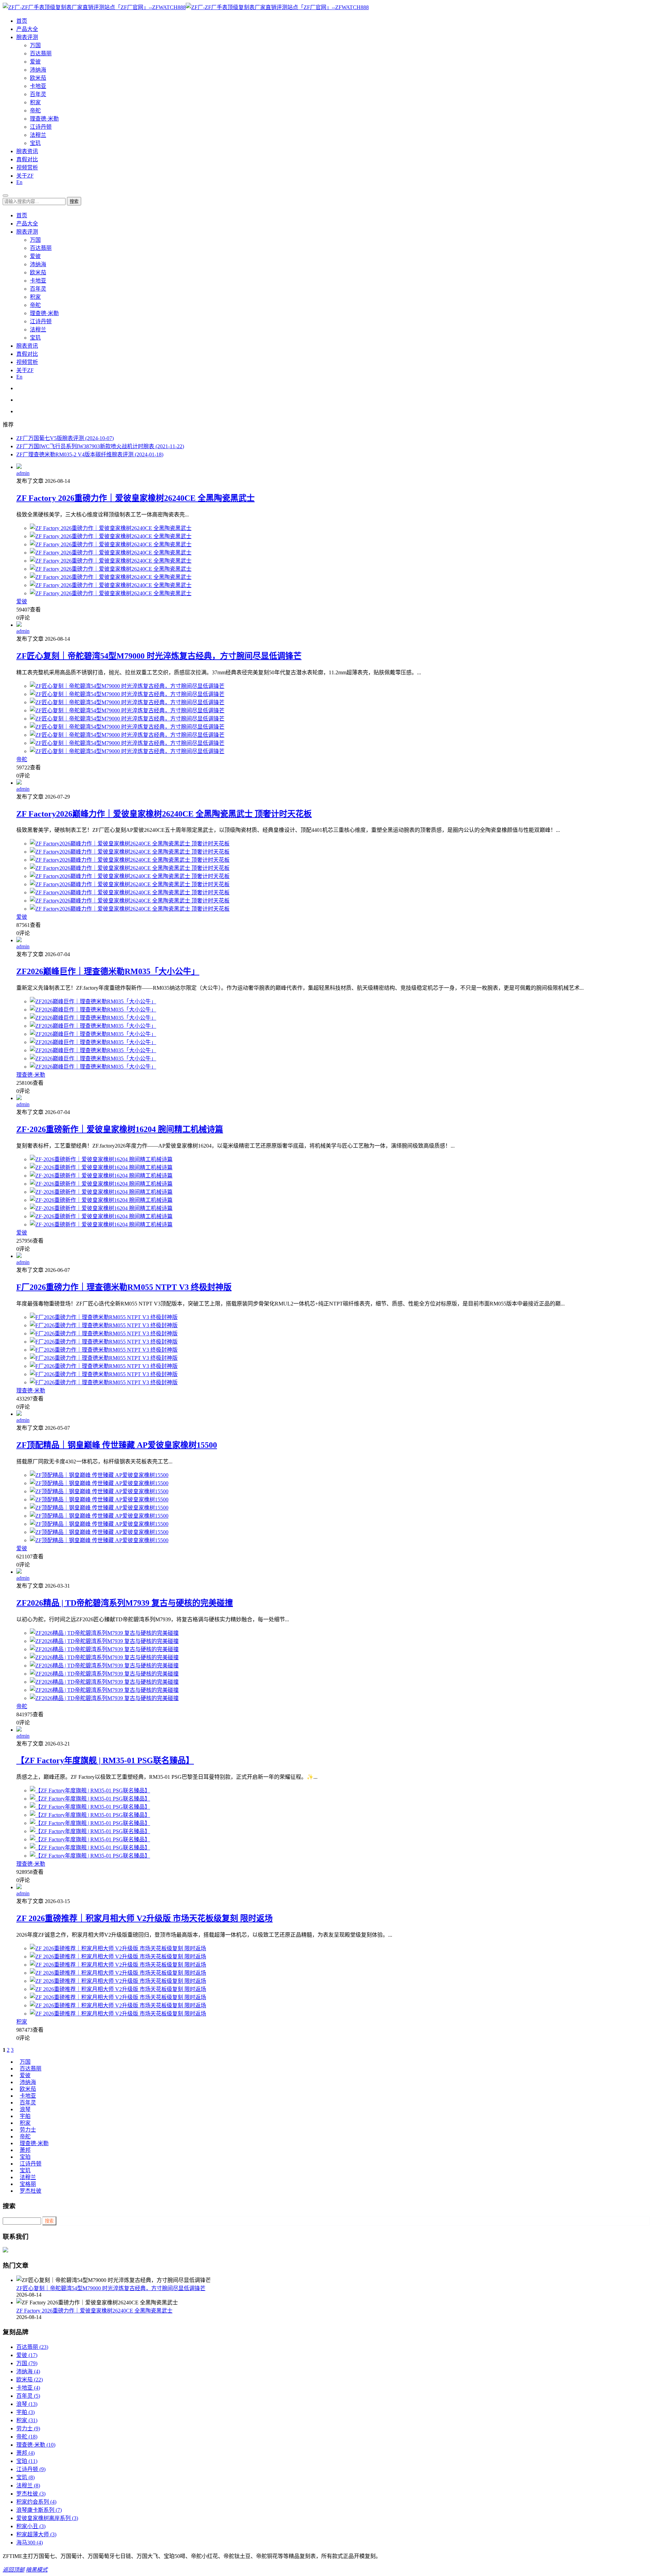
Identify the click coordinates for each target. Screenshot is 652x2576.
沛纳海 (38, 70)
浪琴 (25, 2109)
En (19, 182)
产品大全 (27, 29)
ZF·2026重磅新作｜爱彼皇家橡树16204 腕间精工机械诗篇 (120, 1129)
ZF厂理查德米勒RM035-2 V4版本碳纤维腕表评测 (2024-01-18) (90, 454)
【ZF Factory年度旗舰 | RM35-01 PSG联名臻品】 (105, 1760)
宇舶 (25, 2116)
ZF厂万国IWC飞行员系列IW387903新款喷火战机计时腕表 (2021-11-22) (100, 446)
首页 (22, 21)
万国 (35, 45)
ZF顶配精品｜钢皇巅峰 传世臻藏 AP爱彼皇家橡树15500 (117, 1445)
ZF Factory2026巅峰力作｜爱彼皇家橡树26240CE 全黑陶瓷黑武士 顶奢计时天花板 (164, 814)
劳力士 (28, 2130)
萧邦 (25, 2150)
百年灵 (38, 94)
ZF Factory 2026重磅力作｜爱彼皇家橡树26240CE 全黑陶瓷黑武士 (135, 498)
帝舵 (35, 111)
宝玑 (35, 143)
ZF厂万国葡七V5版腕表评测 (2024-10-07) (65, 438)
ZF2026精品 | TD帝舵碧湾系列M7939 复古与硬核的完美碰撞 (125, 1603)
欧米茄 (38, 78)
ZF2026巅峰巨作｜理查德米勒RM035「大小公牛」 (108, 971)
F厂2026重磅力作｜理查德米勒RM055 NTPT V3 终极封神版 (124, 1287)
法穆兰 (38, 135)
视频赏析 (27, 168)
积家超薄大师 (36, 2534)
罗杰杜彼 (31, 2191)
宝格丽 (28, 2184)
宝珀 (25, 2157)
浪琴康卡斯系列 (39, 2510)
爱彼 (35, 62)
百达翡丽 (41, 53)
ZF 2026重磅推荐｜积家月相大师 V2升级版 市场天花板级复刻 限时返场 (144, 1918)
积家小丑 (31, 2526)
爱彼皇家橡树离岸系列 (47, 2518)
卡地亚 (38, 86)
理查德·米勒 (44, 119)
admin (23, 473)
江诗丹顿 (41, 127)
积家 (35, 102)
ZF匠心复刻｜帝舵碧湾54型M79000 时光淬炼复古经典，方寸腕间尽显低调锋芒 (159, 656)
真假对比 (27, 159)
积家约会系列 (36, 2502)
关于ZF (25, 176)
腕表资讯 (27, 151)
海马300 (30, 2543)
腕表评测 (27, 37)
